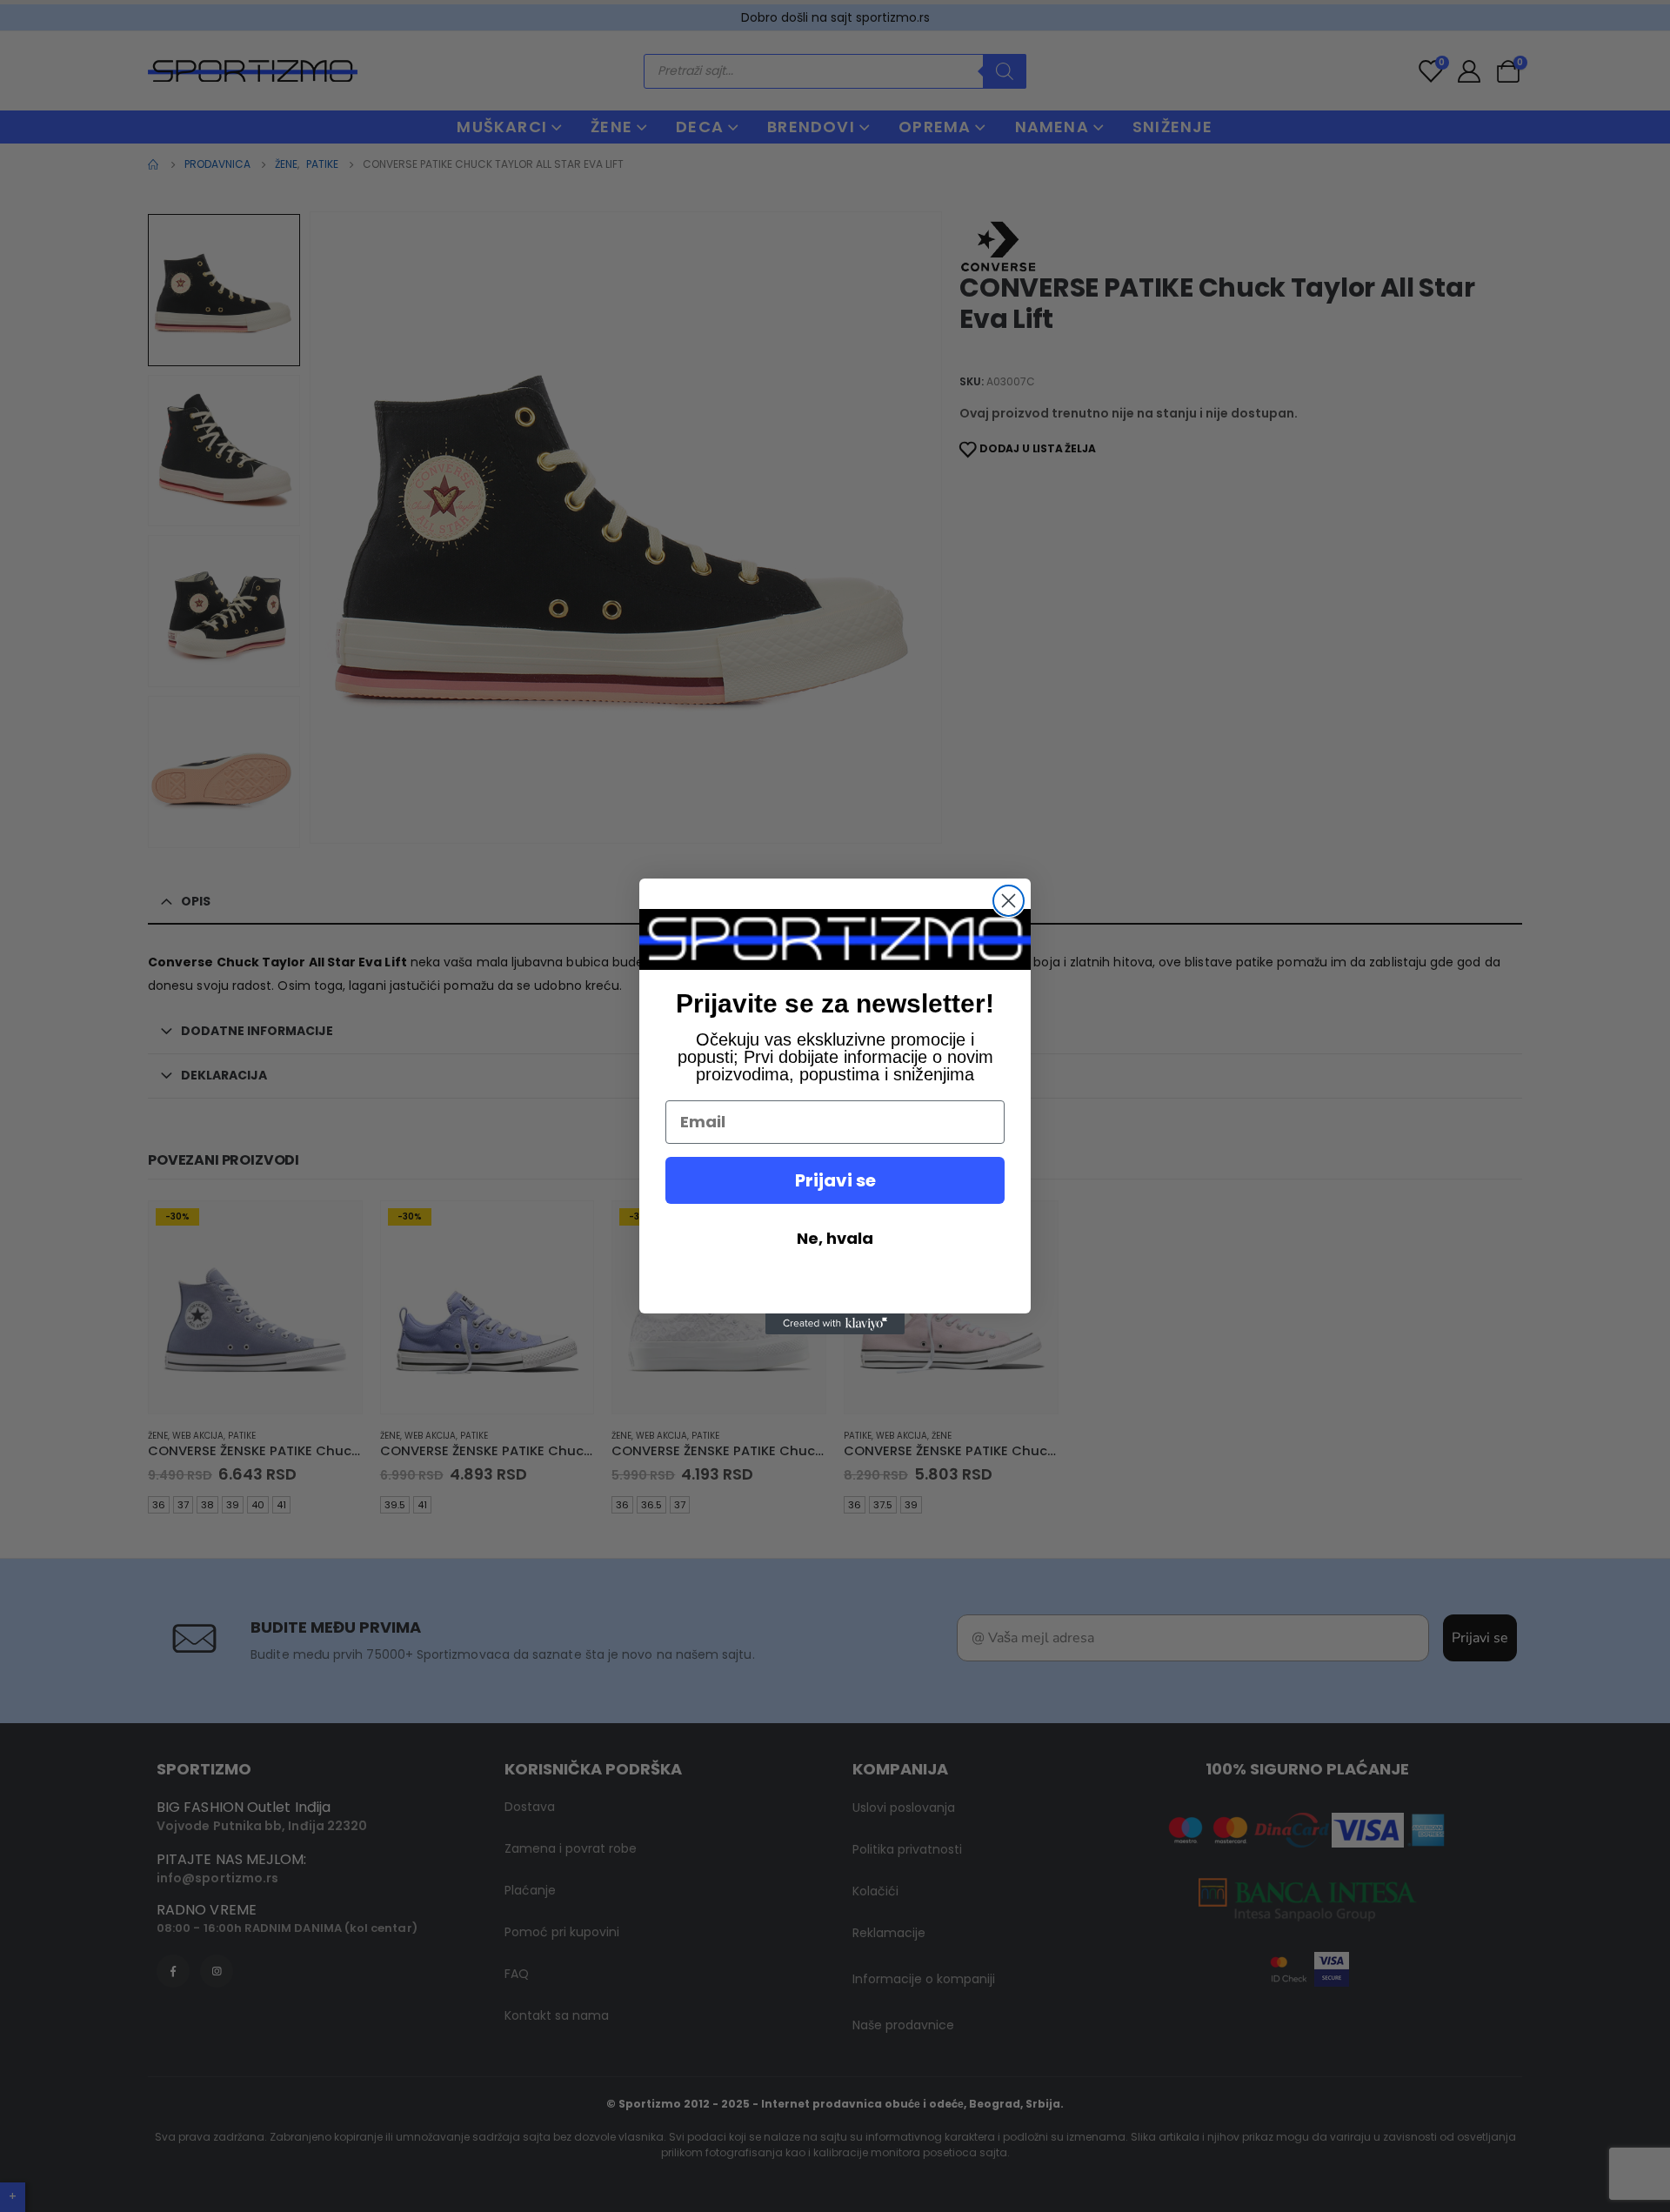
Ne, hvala (835, 1238)
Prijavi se (835, 1180)
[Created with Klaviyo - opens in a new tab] (835, 1324)
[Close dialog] (1009, 901)
